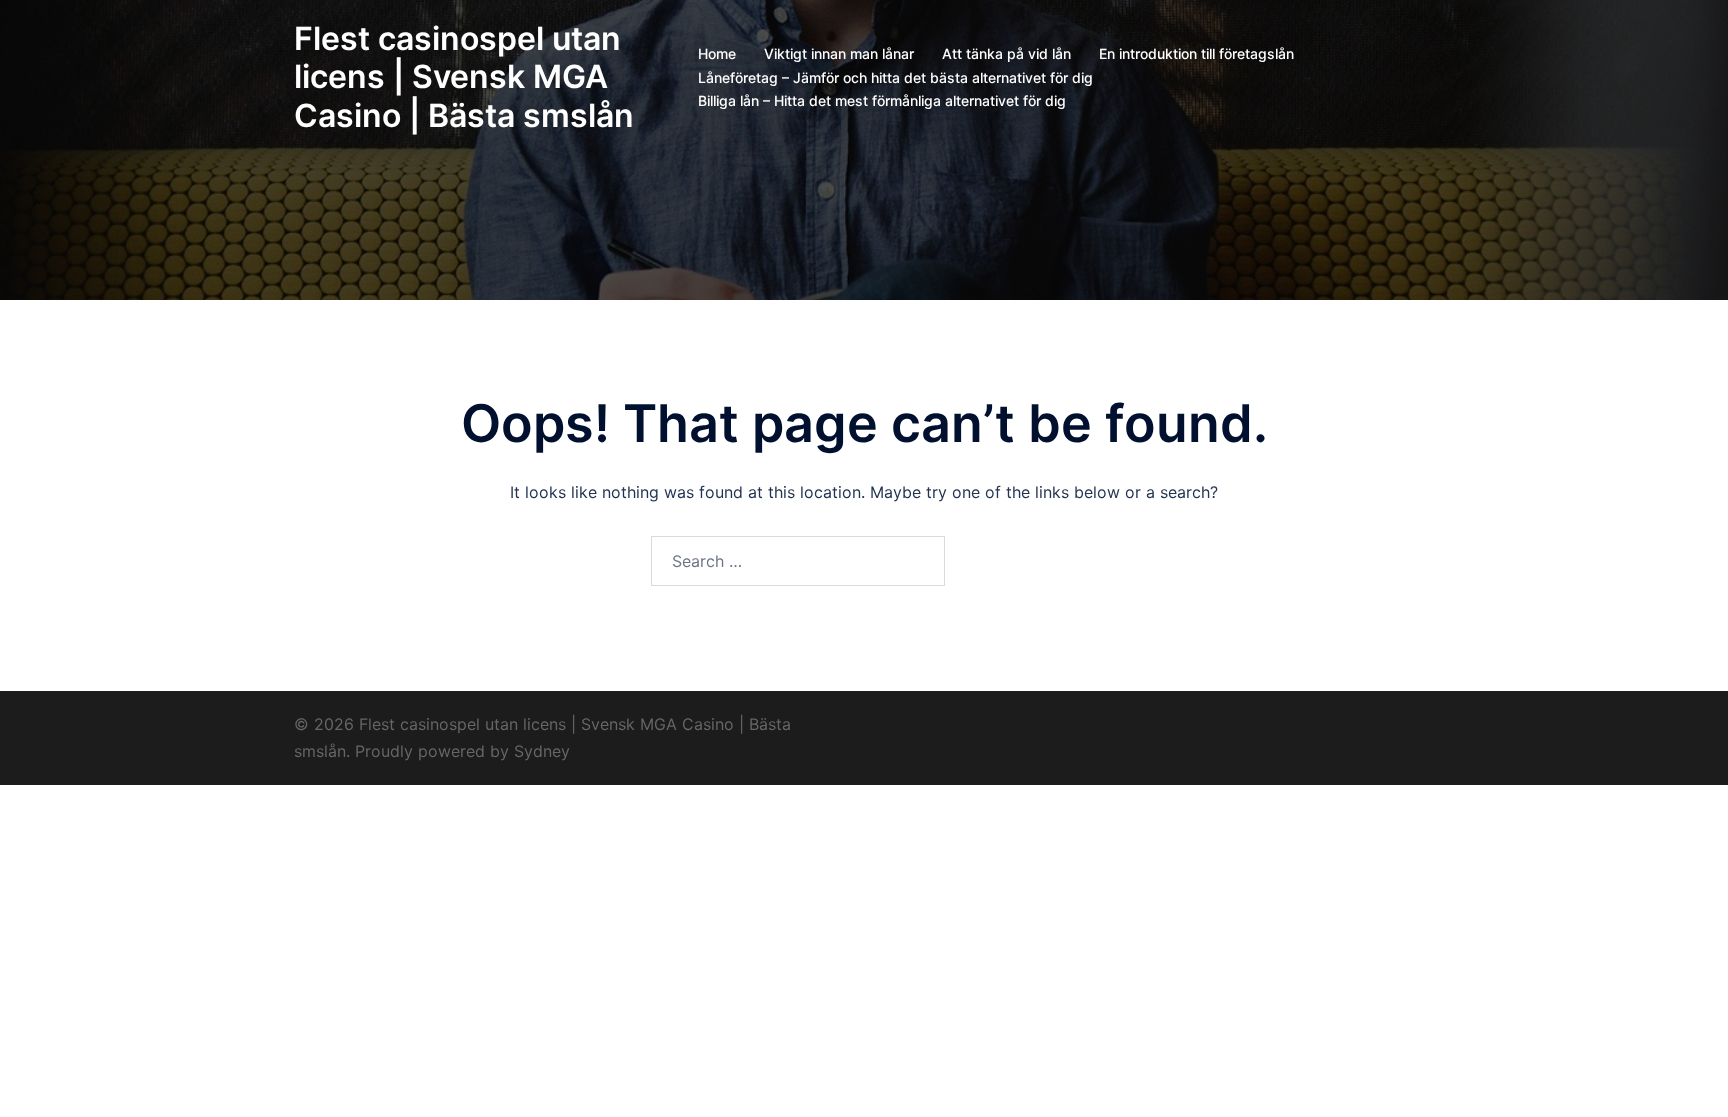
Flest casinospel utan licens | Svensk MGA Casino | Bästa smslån (464, 77)
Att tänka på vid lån (1006, 53)
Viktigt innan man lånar (839, 53)
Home (717, 53)
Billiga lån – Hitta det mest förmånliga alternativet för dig (882, 100)
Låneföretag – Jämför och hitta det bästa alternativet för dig (895, 77)
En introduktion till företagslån (1196, 53)
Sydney (542, 751)
